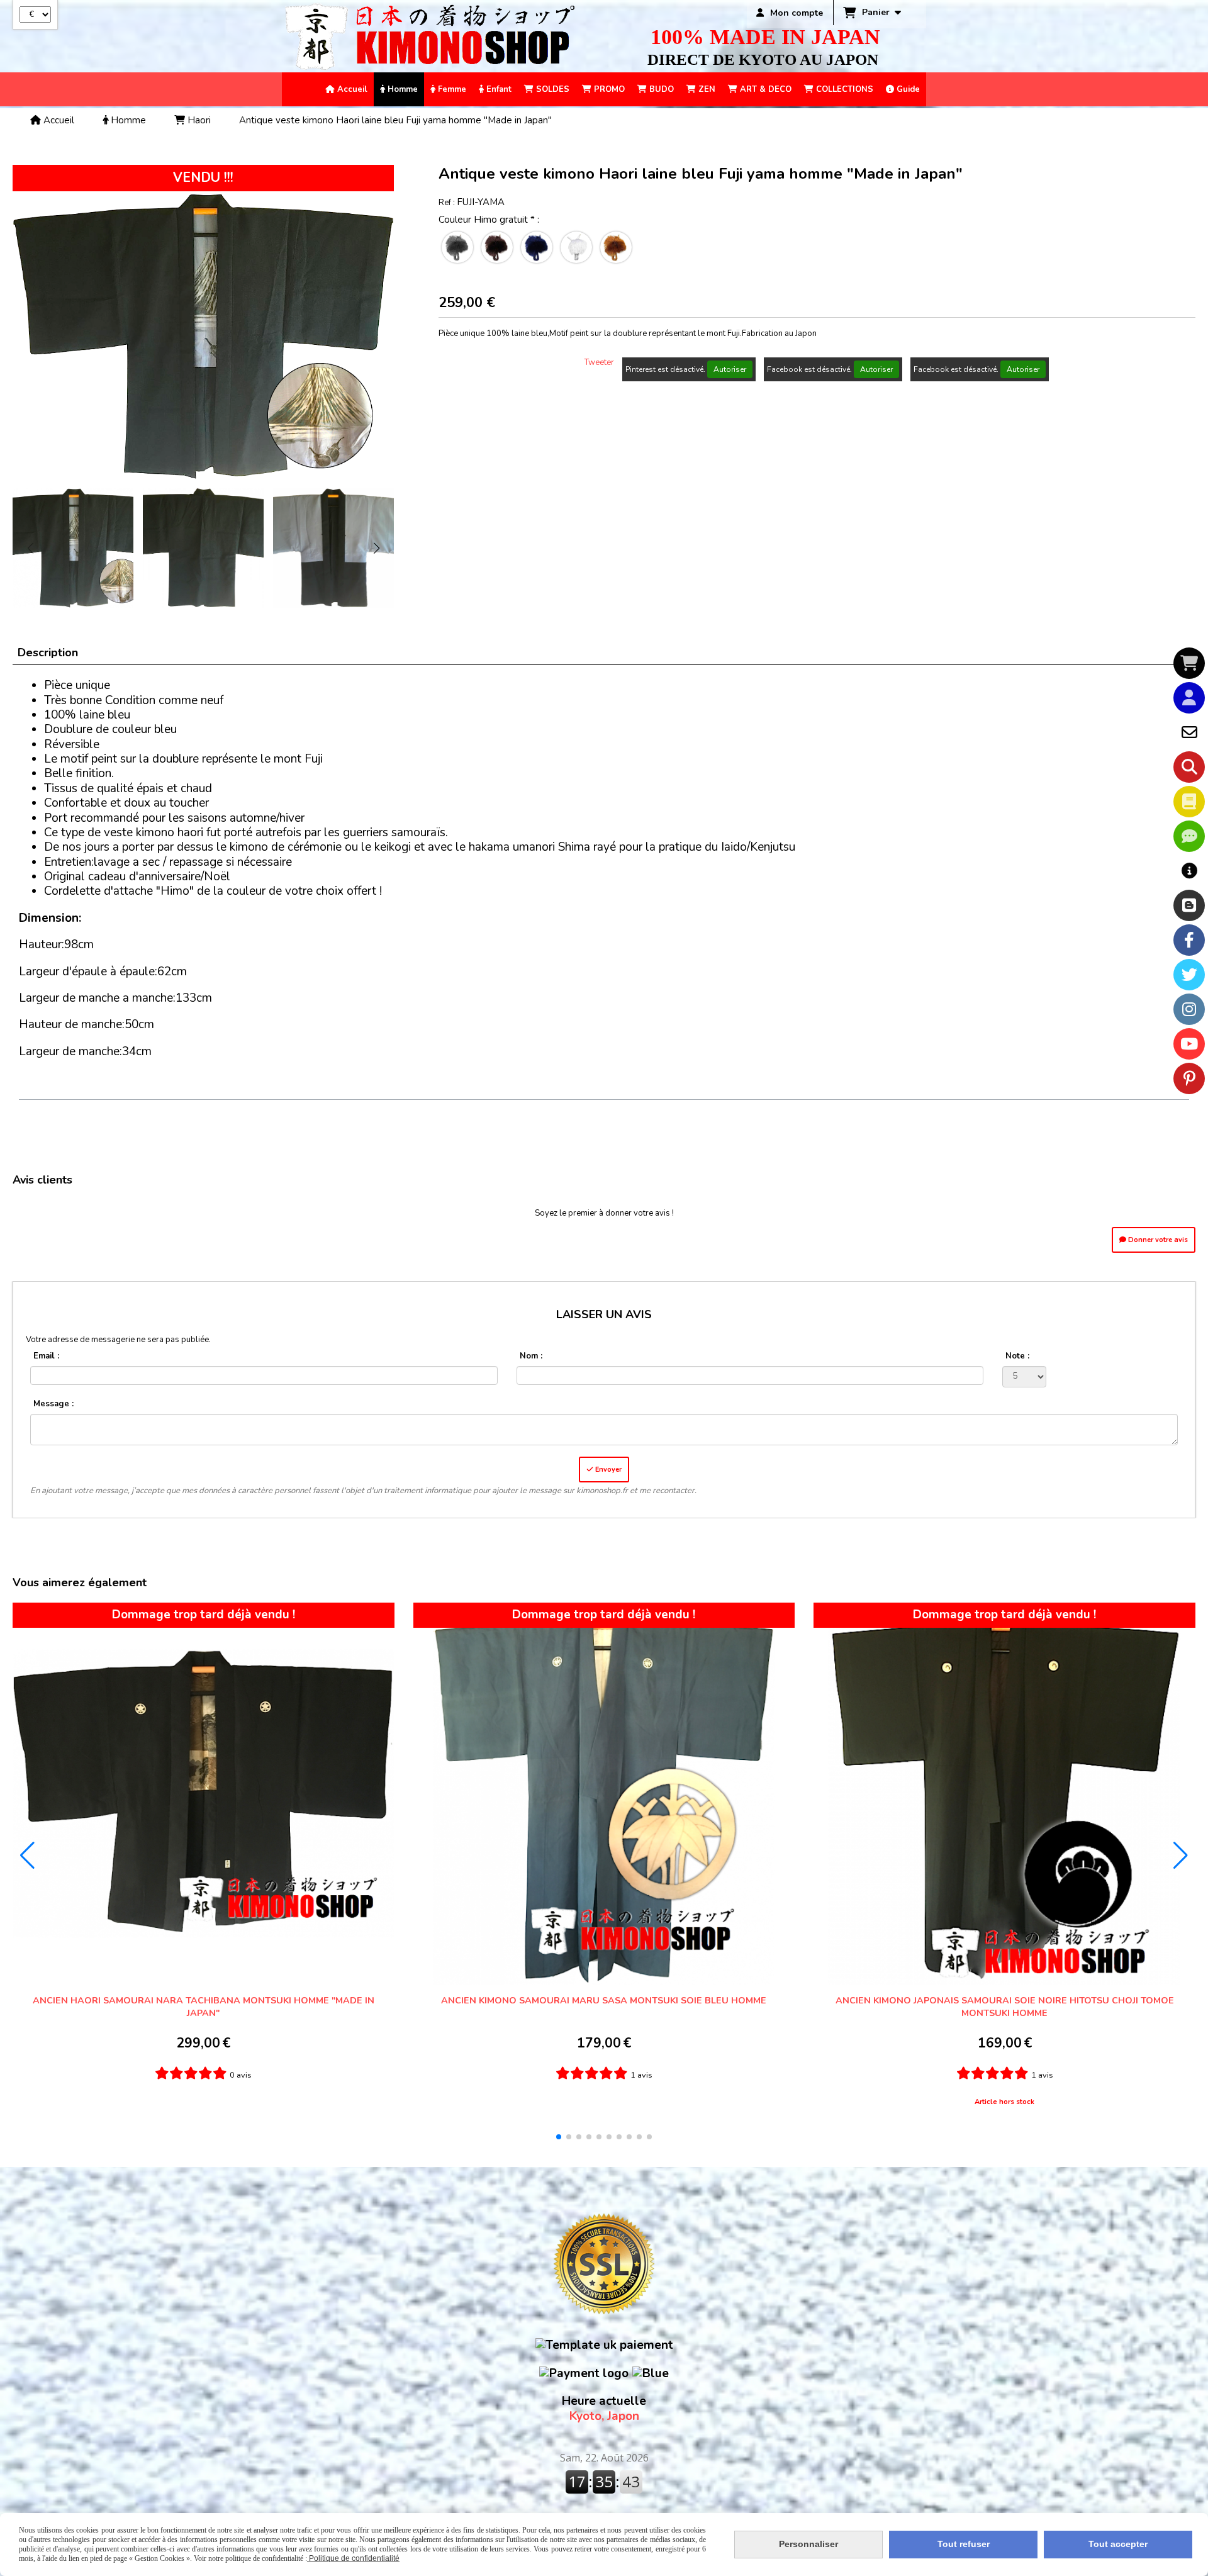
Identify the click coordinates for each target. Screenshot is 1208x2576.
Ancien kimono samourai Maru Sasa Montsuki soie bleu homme (604, 2000)
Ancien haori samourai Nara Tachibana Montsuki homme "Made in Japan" (204, 2007)
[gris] (457, 247)
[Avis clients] (1189, 836)
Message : (53, 1404)
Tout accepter (1118, 2544)
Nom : (531, 1356)
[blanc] (576, 247)
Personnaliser (808, 2544)
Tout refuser (964, 2544)
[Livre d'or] (1189, 802)
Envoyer (607, 1470)
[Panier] (1189, 663)
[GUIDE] (1189, 871)
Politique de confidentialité (353, 2558)
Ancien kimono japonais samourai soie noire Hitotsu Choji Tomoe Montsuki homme (1005, 2007)
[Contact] (1189, 732)
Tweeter (599, 362)
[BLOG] (1189, 905)
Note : (1017, 1356)
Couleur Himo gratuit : (489, 220)
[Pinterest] (1189, 1078)
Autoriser (730, 369)
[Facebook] (1189, 940)
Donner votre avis (1157, 1240)
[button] (376, 548)
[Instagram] (1189, 1009)
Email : (46, 1356)
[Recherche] (1189, 767)
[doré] (616, 247)
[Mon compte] (1189, 698)
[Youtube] (1189, 1044)
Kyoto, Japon (604, 2409)
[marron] (497, 247)
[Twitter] (1189, 975)
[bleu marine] (537, 247)
